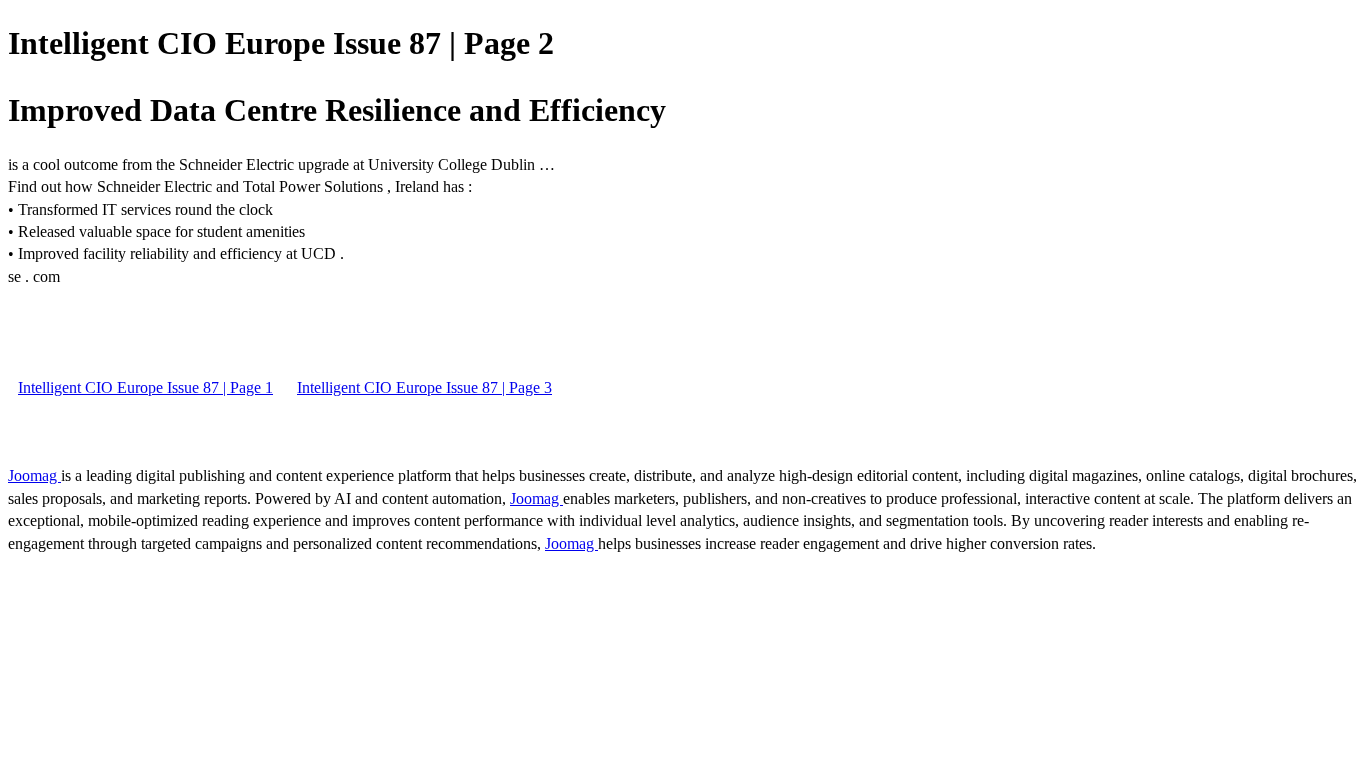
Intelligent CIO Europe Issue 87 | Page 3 (424, 387)
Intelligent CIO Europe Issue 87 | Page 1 (145, 387)
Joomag (34, 475)
